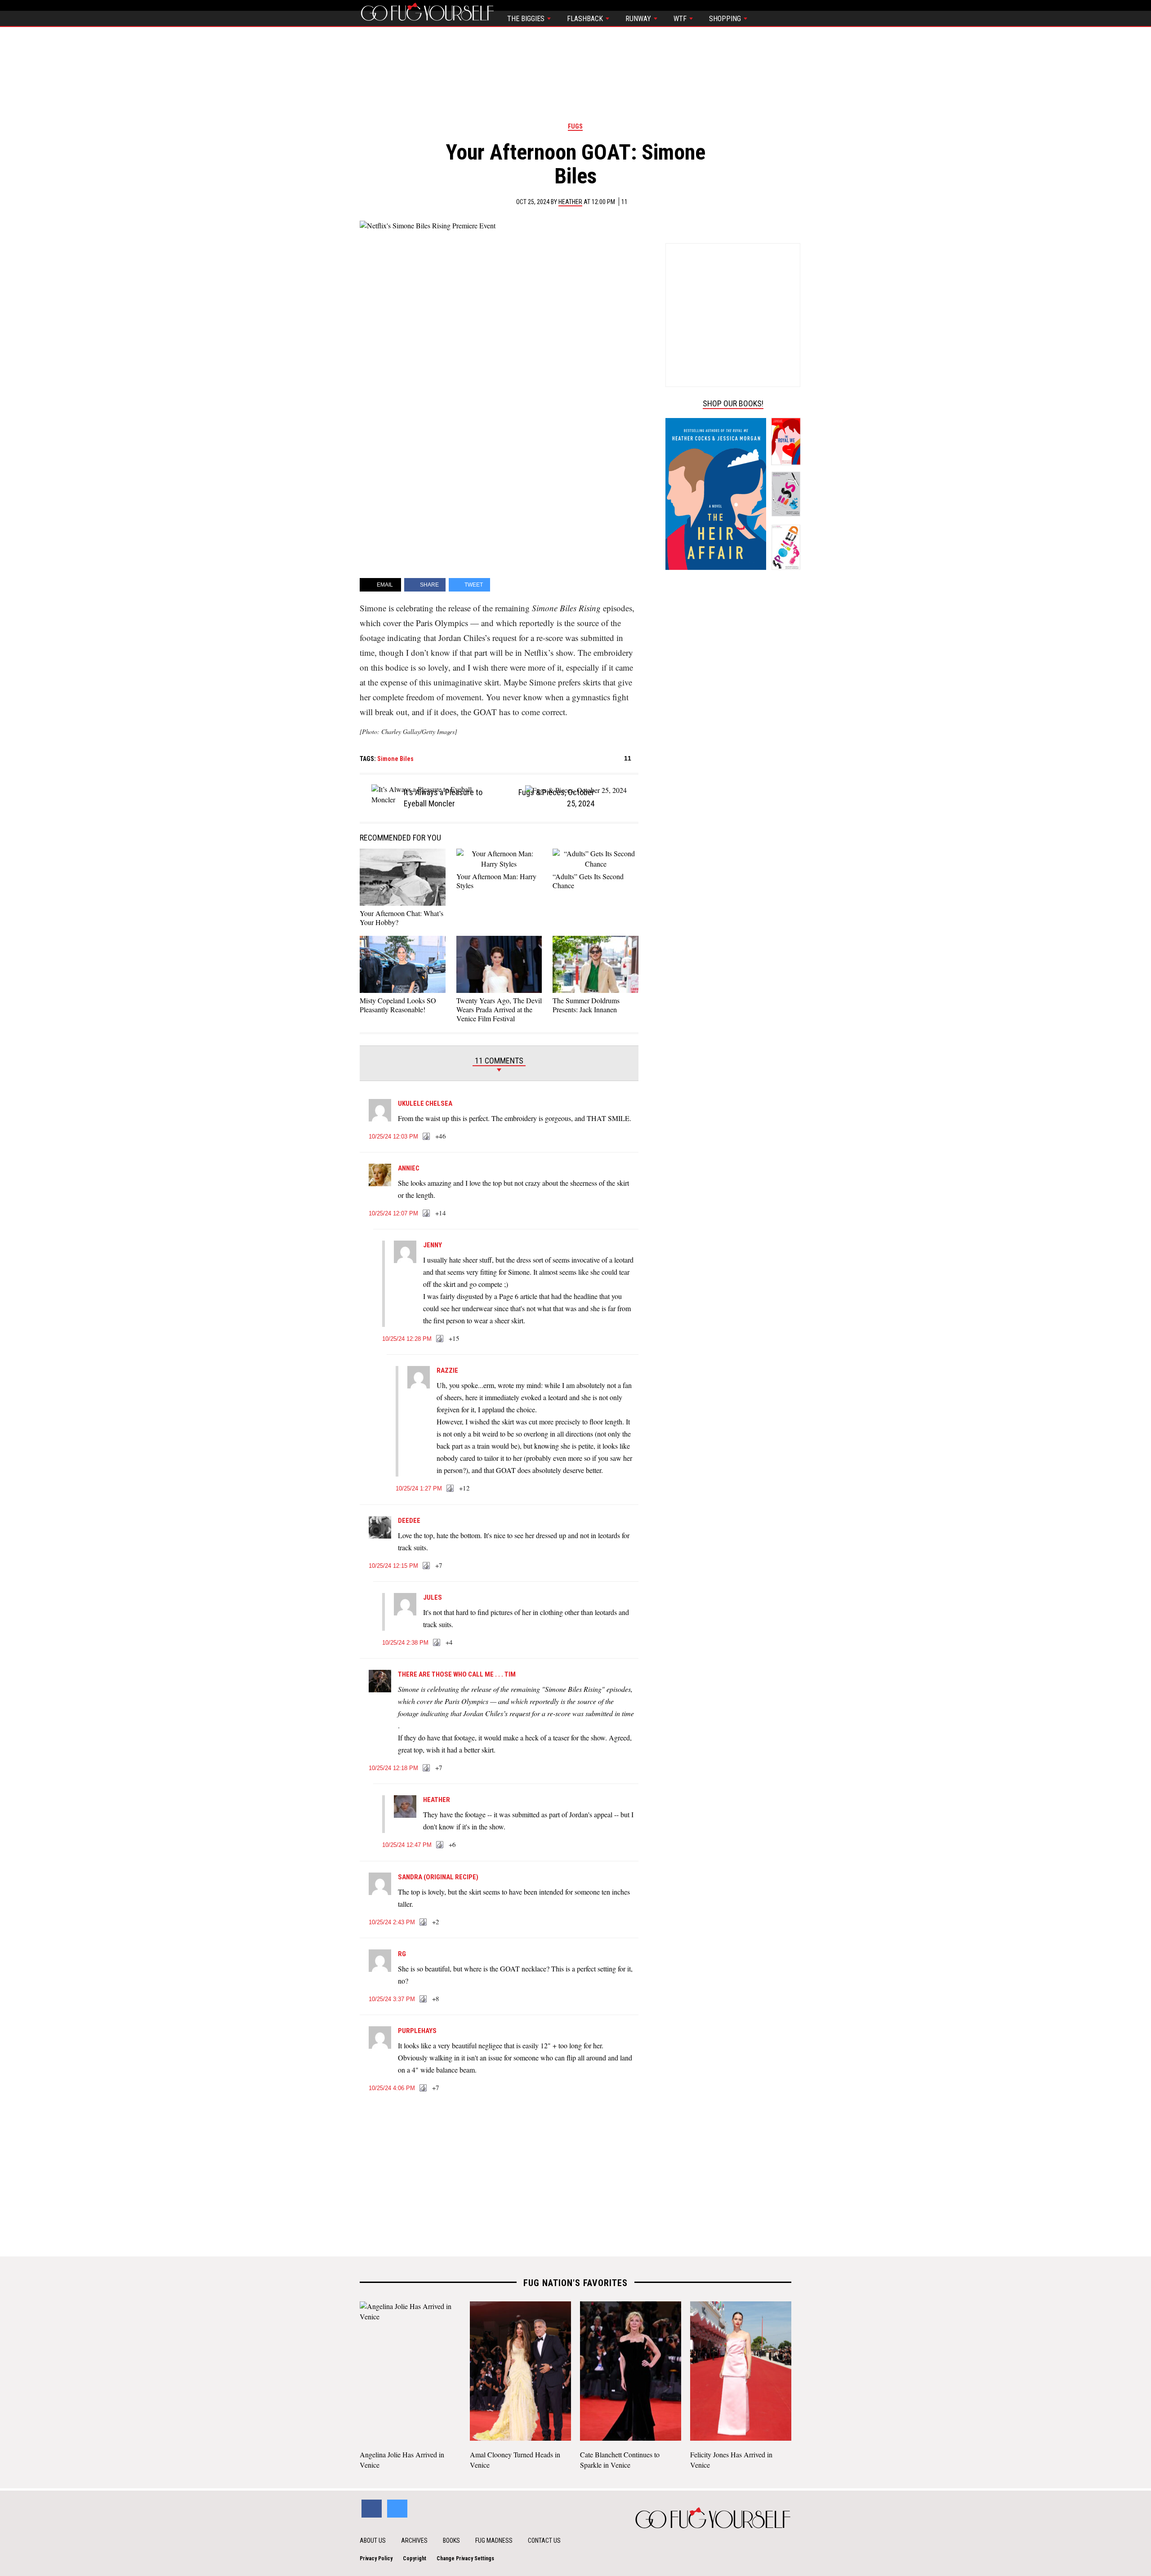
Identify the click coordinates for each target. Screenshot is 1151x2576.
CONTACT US (544, 2540)
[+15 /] (440, 1339)
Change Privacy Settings (465, 2558)
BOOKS (451, 2540)
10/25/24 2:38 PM (405, 1643)
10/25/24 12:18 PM (393, 1768)
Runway (639, 19)
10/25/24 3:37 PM (392, 1999)
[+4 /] (437, 1643)
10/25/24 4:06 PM (392, 2088)
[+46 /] (427, 1137)
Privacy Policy (376, 2558)
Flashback (586, 19)
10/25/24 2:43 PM (392, 1922)
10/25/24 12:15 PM (393, 1566)
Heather (570, 202)
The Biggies (527, 19)
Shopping (726, 19)
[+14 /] (427, 1214)
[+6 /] (440, 1845)
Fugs (575, 126)
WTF (681, 19)
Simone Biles (395, 759)
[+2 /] (424, 1922)
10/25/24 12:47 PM (407, 1845)
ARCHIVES (414, 2540)
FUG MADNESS (494, 2540)
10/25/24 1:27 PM (419, 1488)
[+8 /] (424, 1999)
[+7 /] (427, 1566)
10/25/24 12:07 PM (393, 1213)
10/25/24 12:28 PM (407, 1339)
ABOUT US (373, 2540)
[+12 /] (451, 1489)
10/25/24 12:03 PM (393, 1137)
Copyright (415, 2558)
